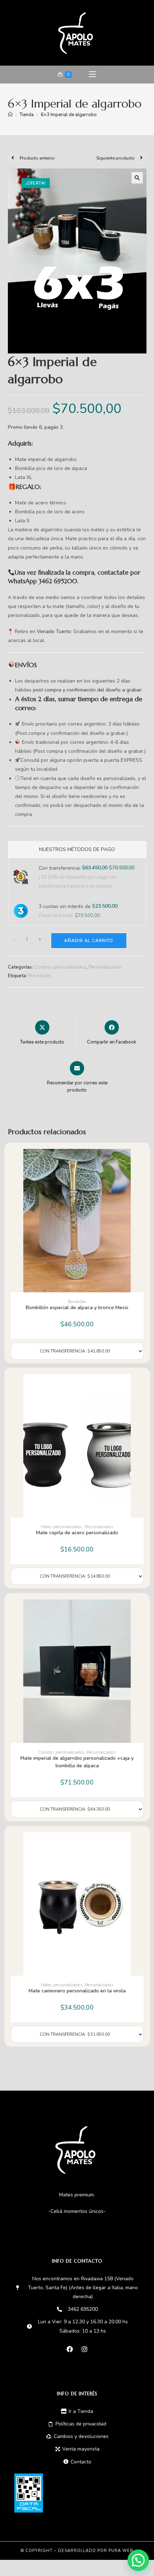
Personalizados (105, 967)
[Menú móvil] (92, 75)
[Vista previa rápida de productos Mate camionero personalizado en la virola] (140, 1845)
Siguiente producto (115, 158)
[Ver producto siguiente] (141, 158)
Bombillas (77, 1302)
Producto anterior (37, 158)
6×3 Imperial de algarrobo (69, 115)
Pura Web (121, 2551)
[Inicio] (10, 115)
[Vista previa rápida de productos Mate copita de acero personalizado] (140, 1387)
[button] (137, 178)
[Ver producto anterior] (13, 158)
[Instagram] (85, 2349)
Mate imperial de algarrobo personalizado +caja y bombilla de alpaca (77, 1762)
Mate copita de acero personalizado (77, 1533)
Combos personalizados (60, 967)
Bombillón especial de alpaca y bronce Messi (77, 1308)
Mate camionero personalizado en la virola (77, 1991)
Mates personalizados (62, 1527)
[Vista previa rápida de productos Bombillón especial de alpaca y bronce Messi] (140, 1161)
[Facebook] (70, 2349)
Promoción (39, 976)
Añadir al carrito (89, 941)
